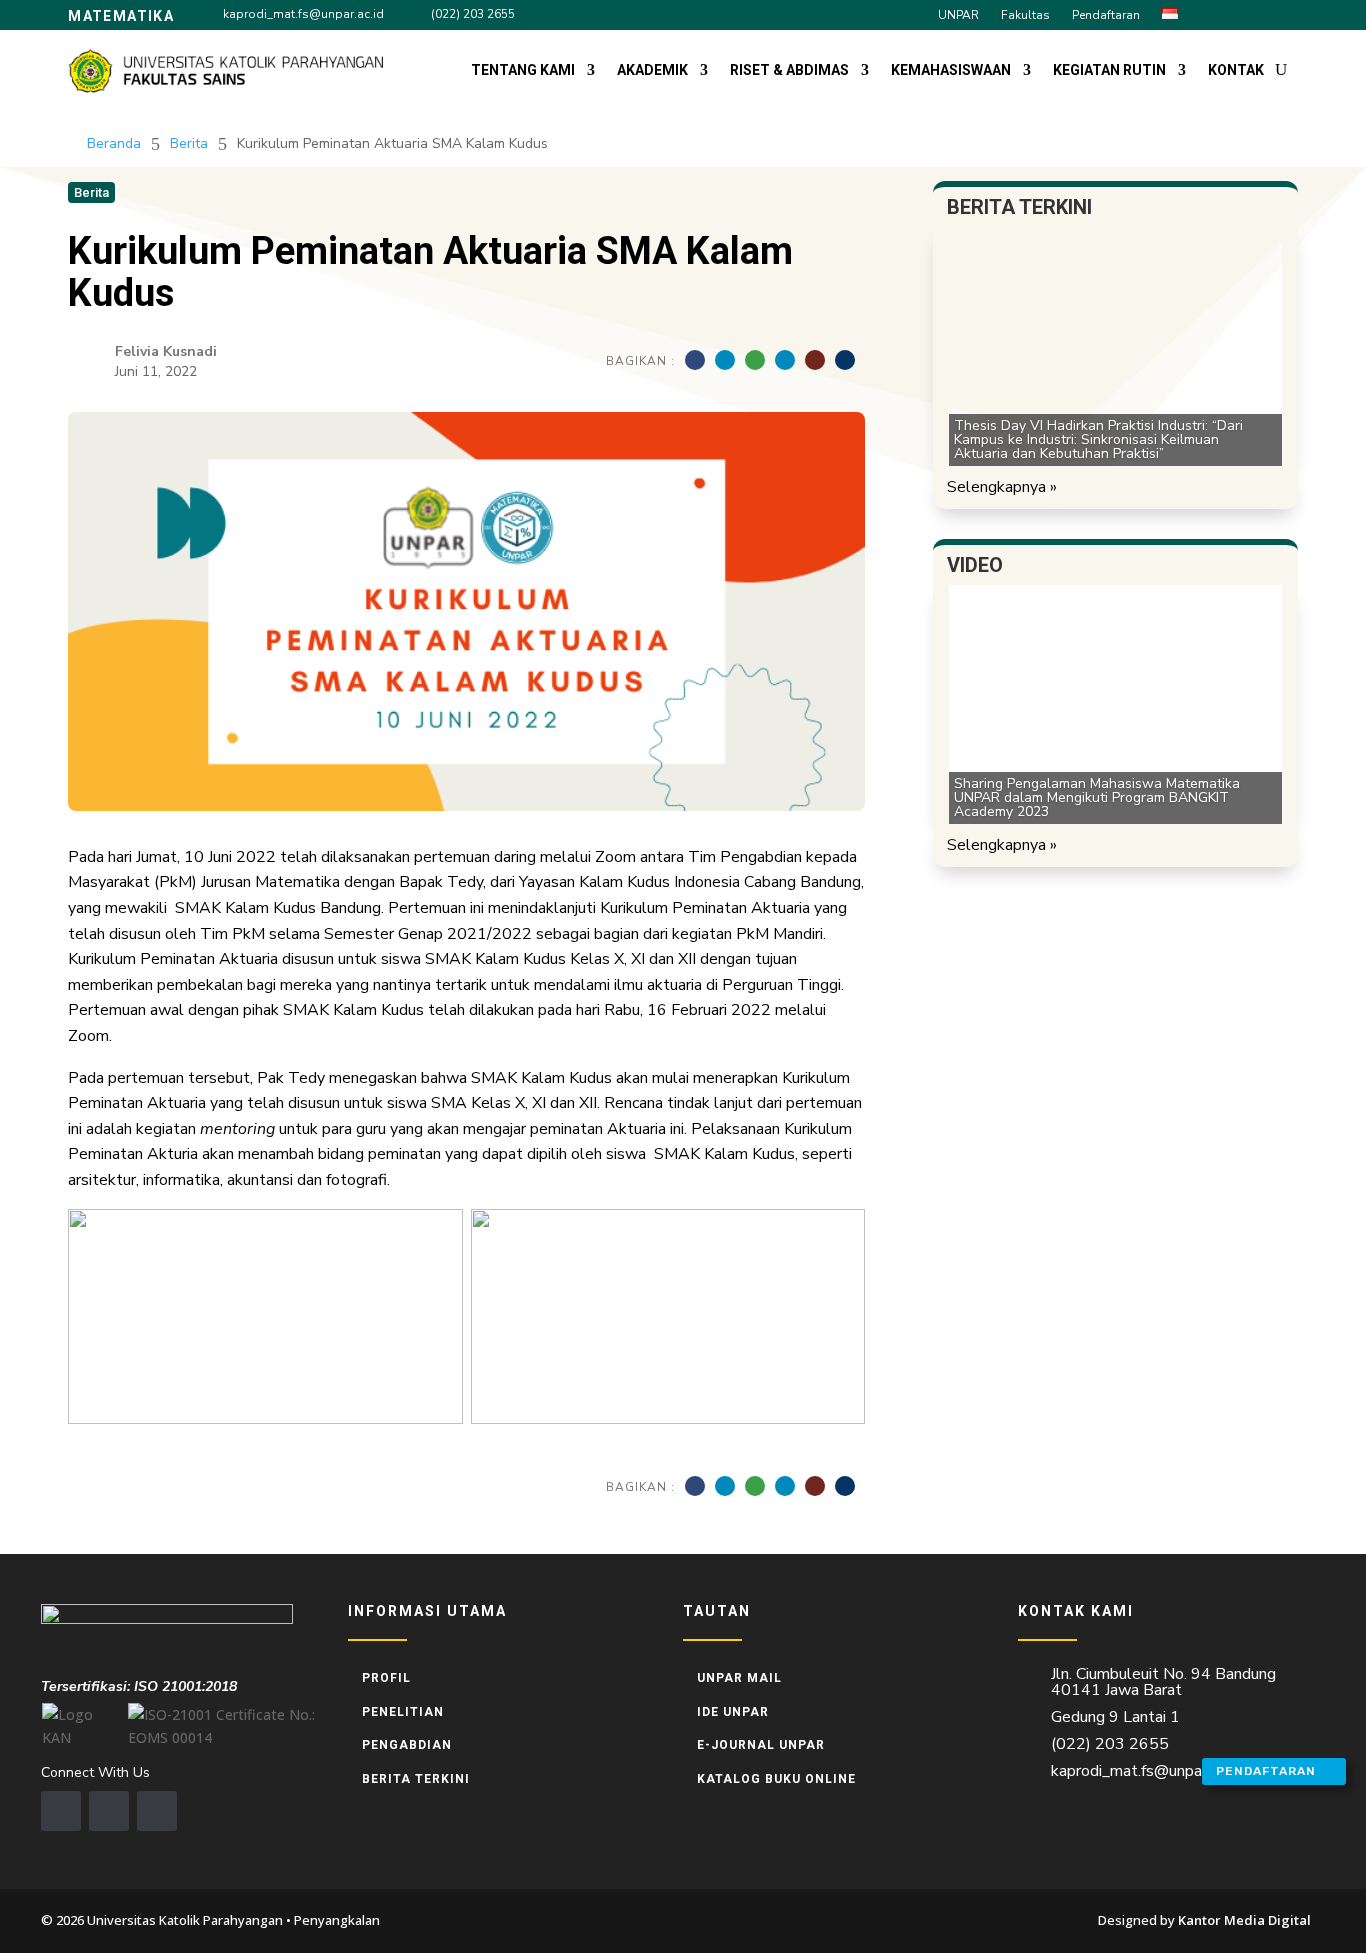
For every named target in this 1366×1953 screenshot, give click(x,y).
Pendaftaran (1106, 15)
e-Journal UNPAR (761, 1745)
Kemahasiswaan (951, 70)
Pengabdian (407, 1745)
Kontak (1236, 70)
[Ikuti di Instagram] (1248, 14)
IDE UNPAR (733, 1712)
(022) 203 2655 (473, 14)
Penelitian (403, 1712)
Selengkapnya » (1002, 487)
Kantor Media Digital (1251, 1920)
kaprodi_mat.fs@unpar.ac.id (303, 14)
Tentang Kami (523, 70)
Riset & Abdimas (789, 70)
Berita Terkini (416, 1779)
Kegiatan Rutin (1109, 70)
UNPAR (958, 15)
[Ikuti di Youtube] (1284, 14)
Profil (386, 1678)
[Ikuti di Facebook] (1212, 14)
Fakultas (1025, 15)
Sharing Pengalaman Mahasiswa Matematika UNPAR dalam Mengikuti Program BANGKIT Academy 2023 (1097, 797)
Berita (189, 143)
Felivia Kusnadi (166, 351)
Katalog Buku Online (776, 1779)
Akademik (652, 70)
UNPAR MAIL (739, 1678)
